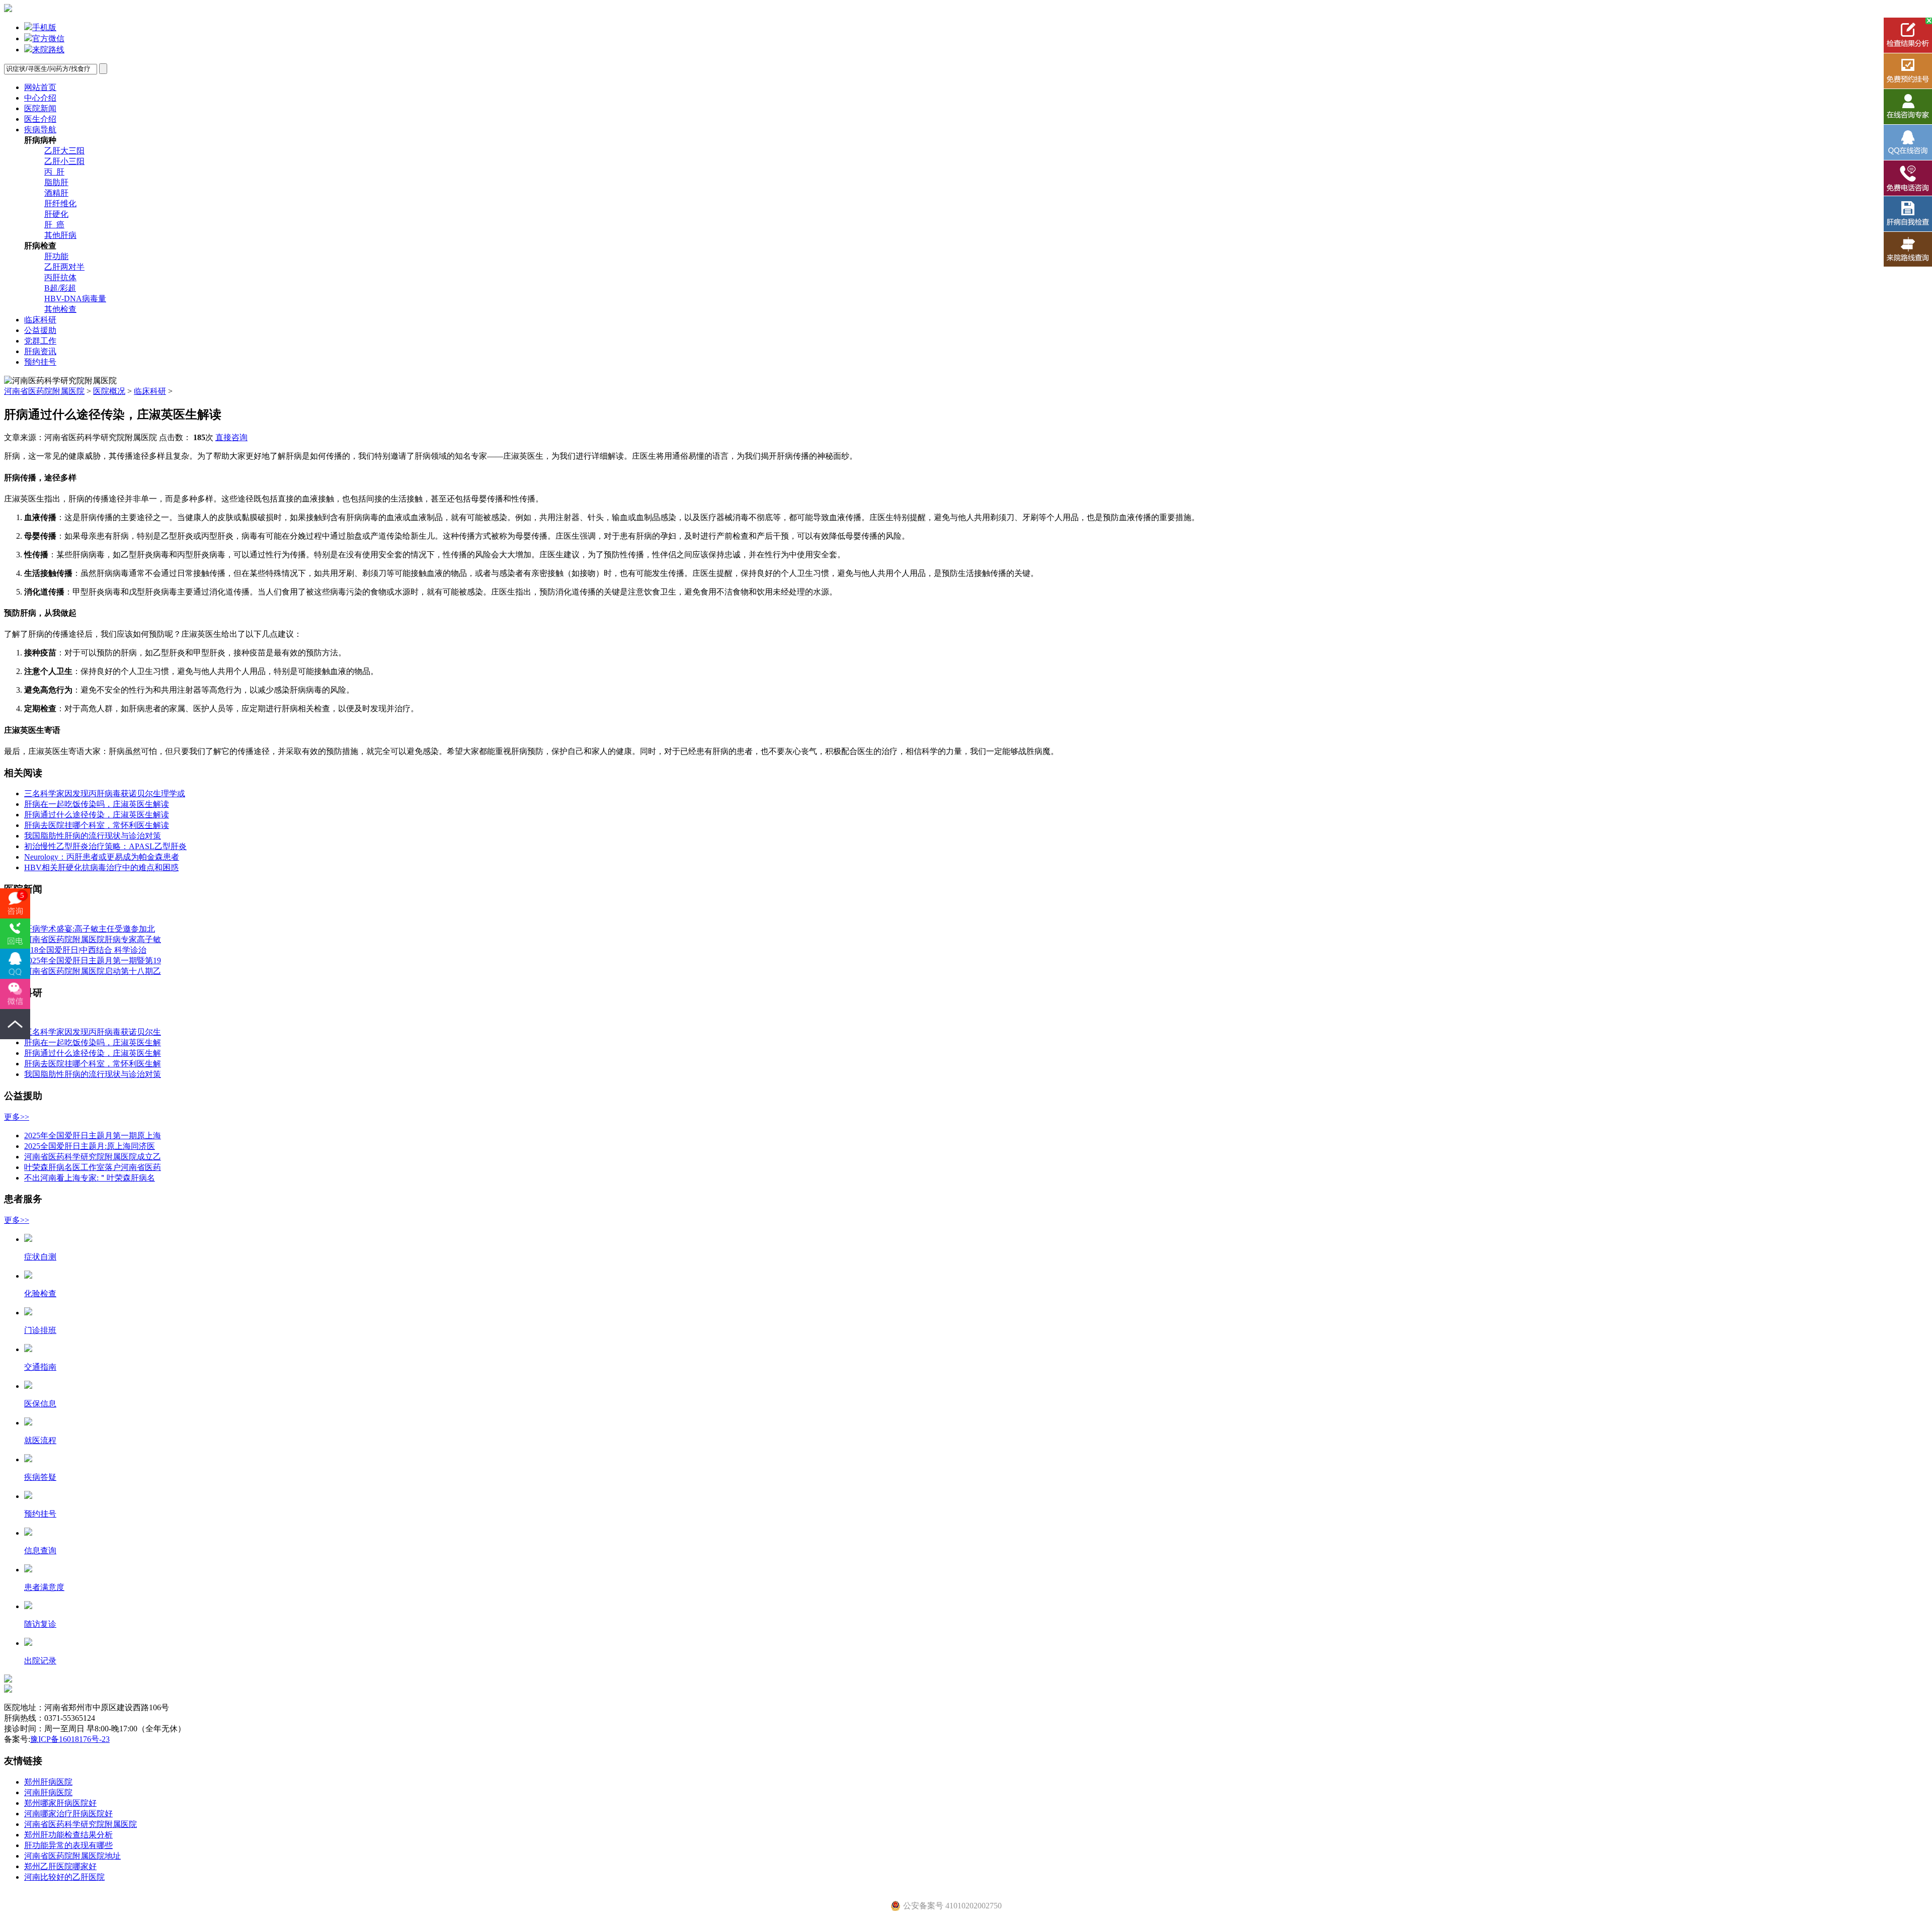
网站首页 (40, 87)
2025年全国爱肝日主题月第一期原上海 (93, 1136)
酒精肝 (56, 193)
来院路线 (48, 50)
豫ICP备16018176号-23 (70, 1739)
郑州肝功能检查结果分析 (68, 1835)
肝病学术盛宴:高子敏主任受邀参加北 (90, 929)
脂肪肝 (56, 182)
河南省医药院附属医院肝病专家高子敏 (93, 939)
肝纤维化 (60, 203)
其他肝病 (60, 235)
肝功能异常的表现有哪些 (68, 1845)
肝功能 (56, 256)
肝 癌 (54, 225)
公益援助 (40, 330)
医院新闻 (40, 108)
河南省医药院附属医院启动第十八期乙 (93, 971)
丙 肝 (54, 172)
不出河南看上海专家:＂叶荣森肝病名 (90, 1178)
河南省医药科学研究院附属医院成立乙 (93, 1157)
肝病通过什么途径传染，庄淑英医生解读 (97, 815)
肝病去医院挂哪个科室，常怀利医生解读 (97, 825)
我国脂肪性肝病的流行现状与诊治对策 (93, 836)
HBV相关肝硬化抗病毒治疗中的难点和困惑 (101, 867)
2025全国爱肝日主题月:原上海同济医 (90, 1146)
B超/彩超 (60, 288)
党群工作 (40, 341)
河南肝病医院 (48, 1792)
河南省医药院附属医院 (44, 391)
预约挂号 (40, 362)
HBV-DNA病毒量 (75, 299)
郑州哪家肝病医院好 (60, 1803)
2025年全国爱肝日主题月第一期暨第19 (93, 960)
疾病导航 (40, 130)
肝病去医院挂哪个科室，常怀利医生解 (93, 1064)
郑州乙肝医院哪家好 (60, 1866)
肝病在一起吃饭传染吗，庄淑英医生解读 (97, 804)
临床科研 (40, 320)
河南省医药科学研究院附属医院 (80, 1824)
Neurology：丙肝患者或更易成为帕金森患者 (102, 857)
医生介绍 (40, 119)
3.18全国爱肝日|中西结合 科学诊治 (85, 950)
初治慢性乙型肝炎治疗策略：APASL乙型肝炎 (105, 846)
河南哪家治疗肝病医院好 (68, 1814)
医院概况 (109, 391)
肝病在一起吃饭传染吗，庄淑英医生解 (93, 1042)
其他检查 (60, 309)
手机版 (44, 27)
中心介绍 (40, 98)
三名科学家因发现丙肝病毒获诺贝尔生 (93, 1032)
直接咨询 (231, 437)
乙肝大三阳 (64, 151)
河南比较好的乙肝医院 (64, 1877)
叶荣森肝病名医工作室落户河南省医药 (93, 1167)
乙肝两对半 (64, 267)
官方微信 (48, 38)
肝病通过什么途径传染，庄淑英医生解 (93, 1053)
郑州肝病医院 (48, 1782)
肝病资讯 (40, 351)
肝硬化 (56, 214)
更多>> (17, 1117)
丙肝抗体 (60, 277)
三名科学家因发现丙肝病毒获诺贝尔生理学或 (105, 793)
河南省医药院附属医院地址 (72, 1856)
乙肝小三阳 (64, 161)
